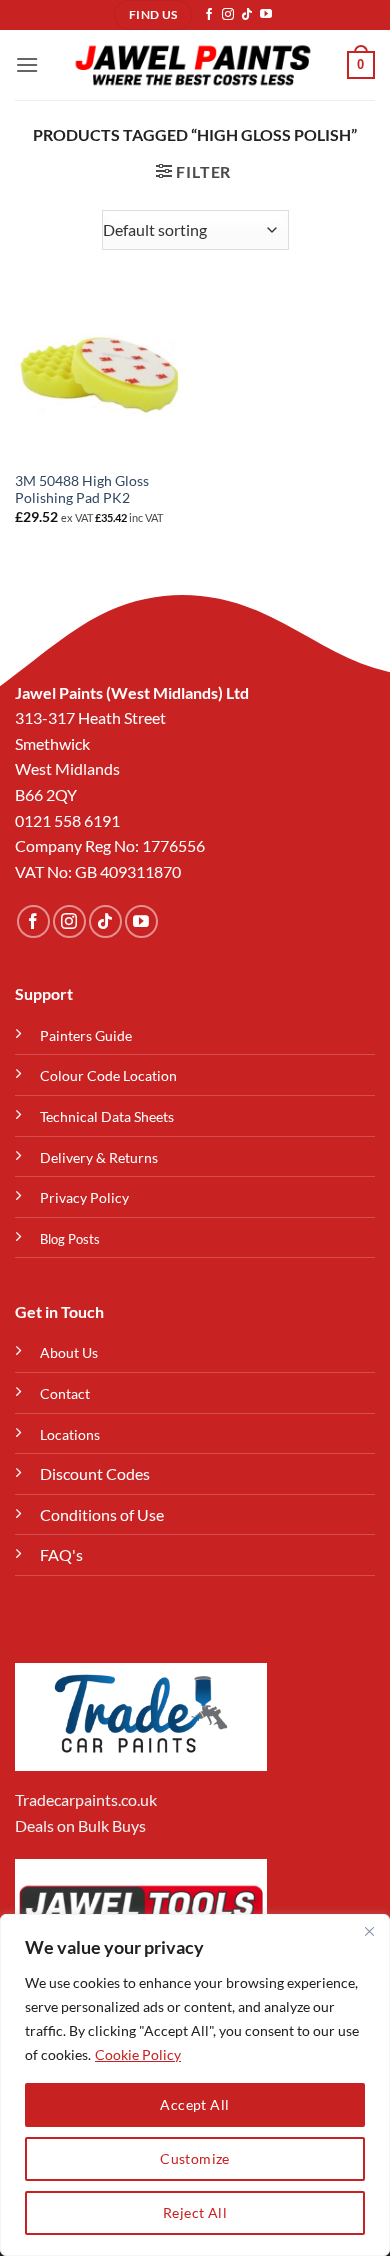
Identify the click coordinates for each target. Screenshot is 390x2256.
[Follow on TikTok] (247, 15)
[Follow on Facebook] (209, 15)
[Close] (369, 1931)
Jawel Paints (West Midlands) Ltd (132, 692)
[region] (195, 2085)
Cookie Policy (138, 2054)
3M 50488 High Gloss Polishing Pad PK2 (82, 490)
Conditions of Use (102, 1514)
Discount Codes (95, 1473)
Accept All (194, 2104)
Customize (195, 2158)
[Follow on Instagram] (228, 15)
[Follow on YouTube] (266, 15)
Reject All (195, 2212)
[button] (27, 64)
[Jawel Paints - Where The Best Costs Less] (193, 65)
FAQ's (61, 1554)
